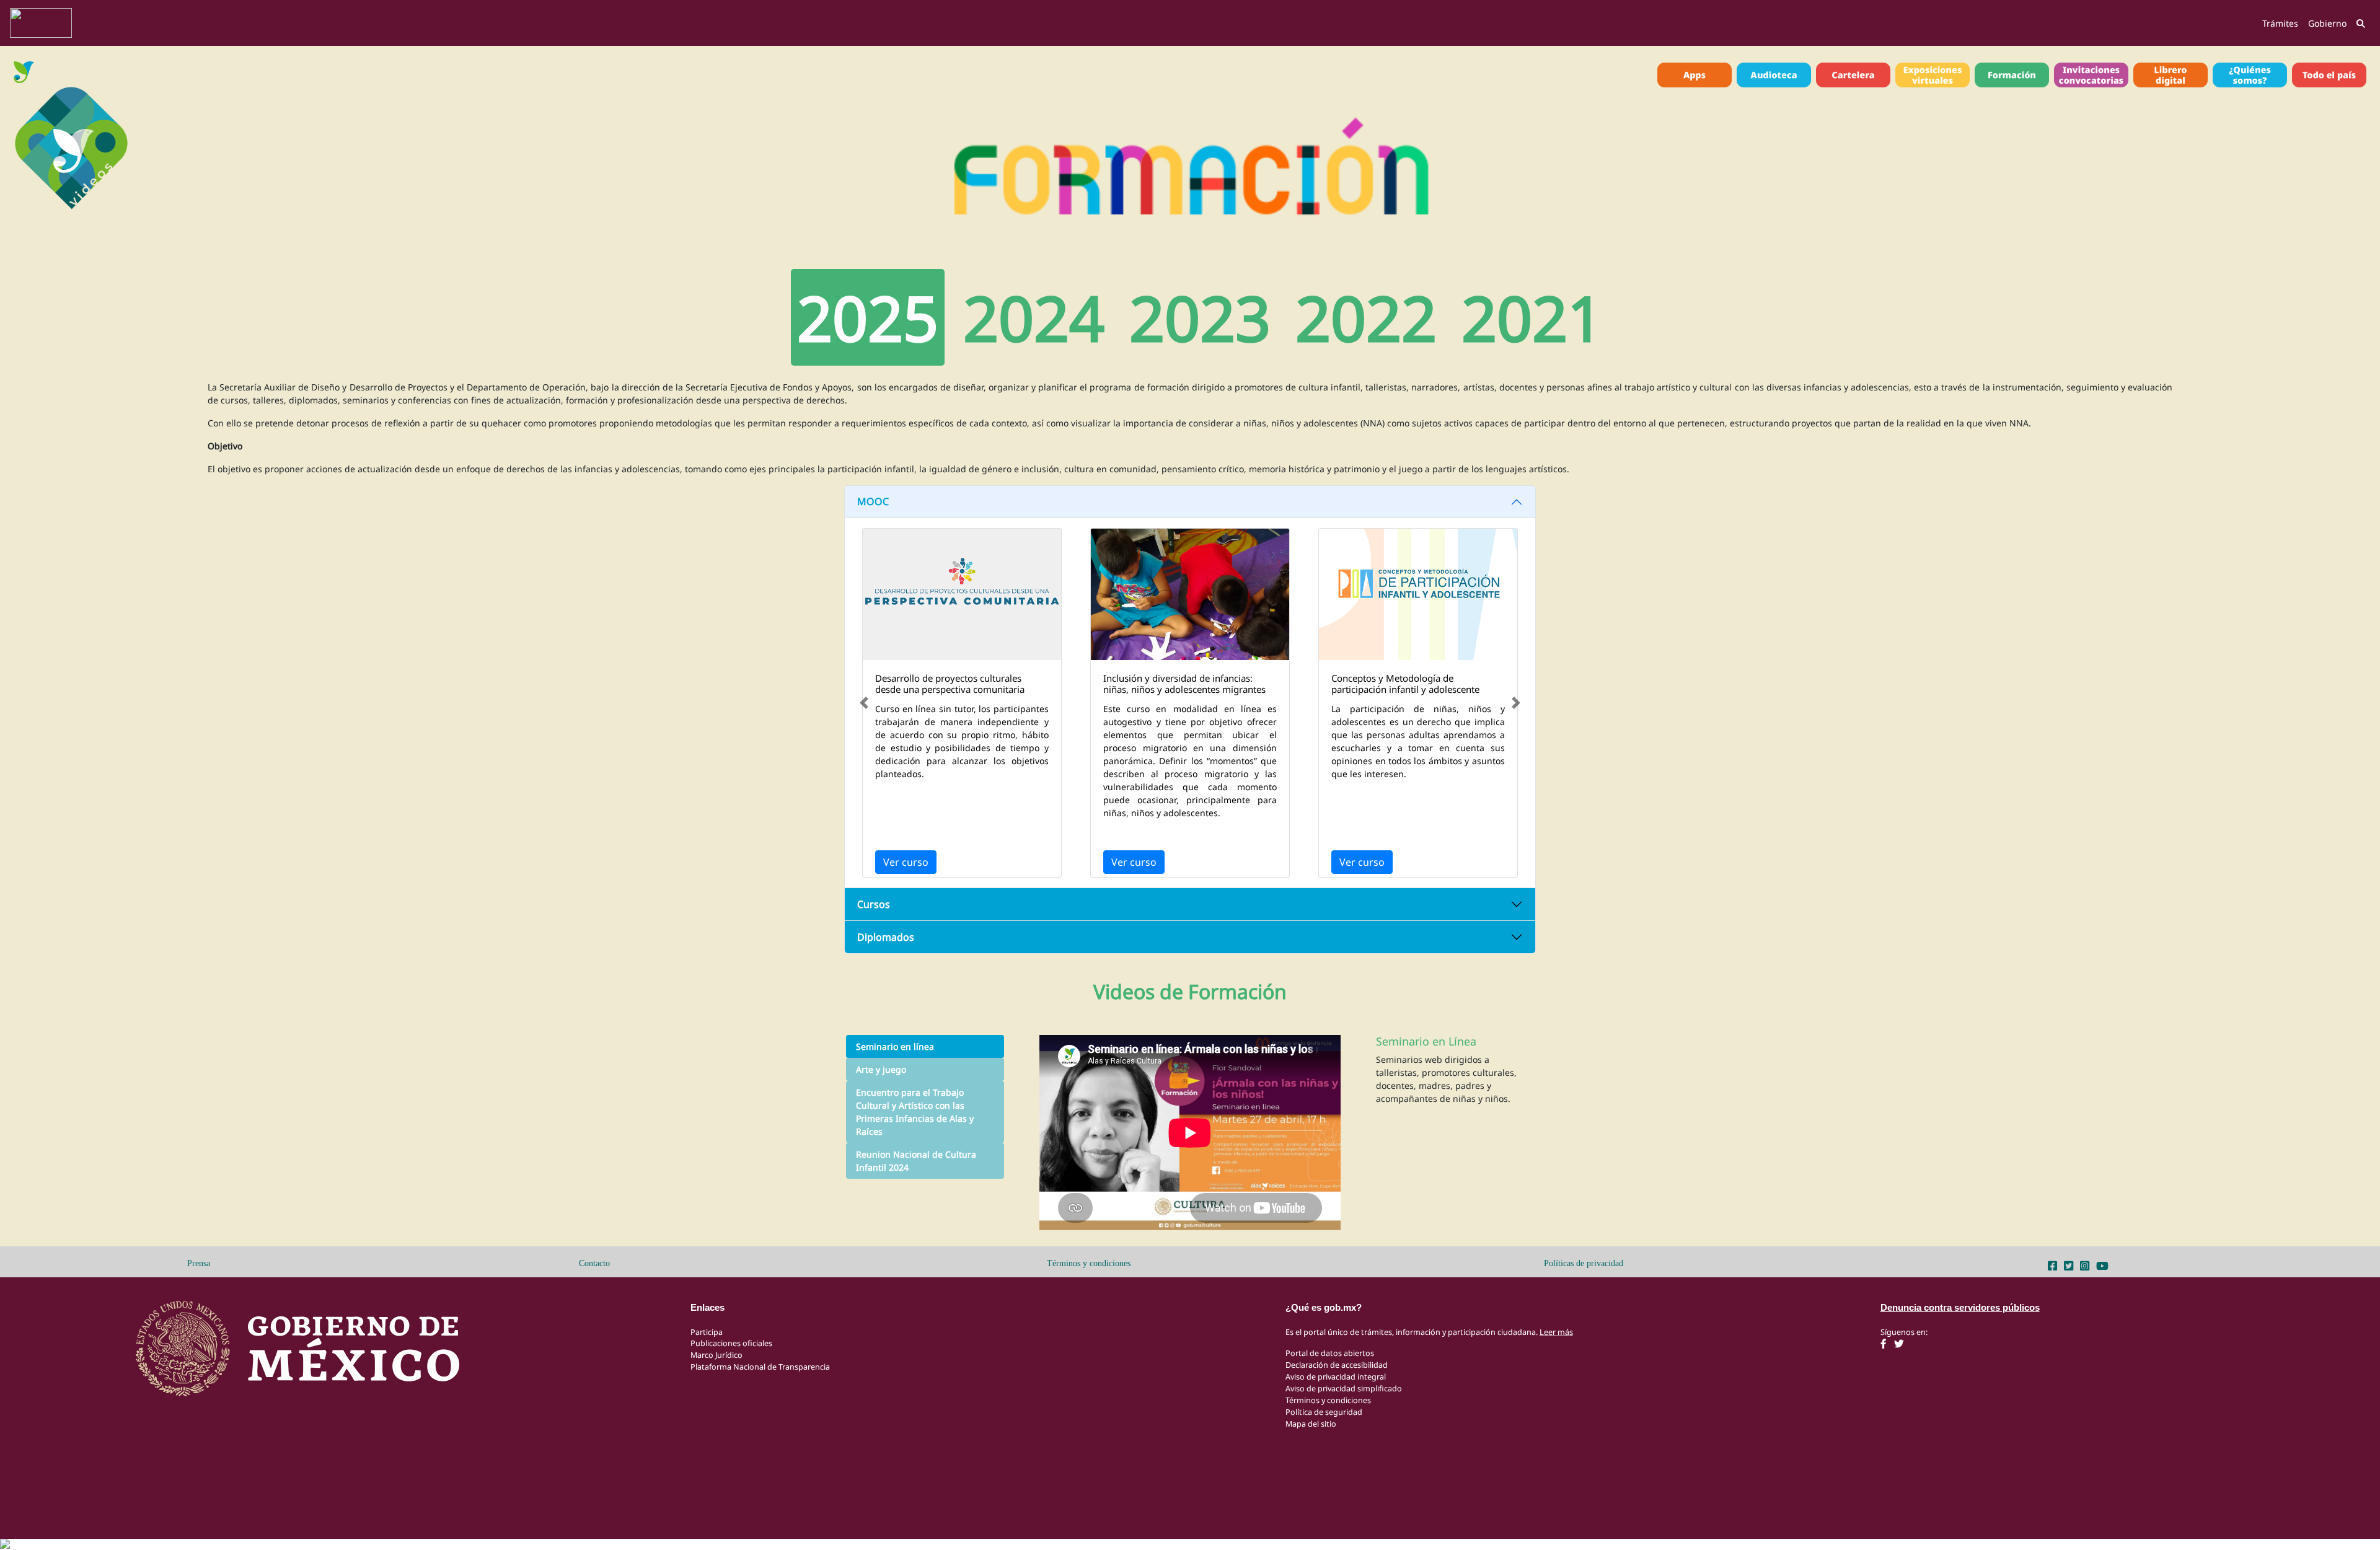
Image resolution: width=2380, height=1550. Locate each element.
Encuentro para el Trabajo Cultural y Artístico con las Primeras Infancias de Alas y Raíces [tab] (915, 1112)
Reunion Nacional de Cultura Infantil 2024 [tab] (916, 1161)
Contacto (594, 1263)
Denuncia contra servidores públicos (1960, 1307)
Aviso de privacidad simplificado (1344, 1389)
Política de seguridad (1324, 1412)
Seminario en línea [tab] (895, 1046)
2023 (1200, 317)
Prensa (199, 1263)
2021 (1532, 317)
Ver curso (906, 862)
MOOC (873, 501)
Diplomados (886, 937)
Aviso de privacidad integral (1336, 1377)
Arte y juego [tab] (881, 1069)
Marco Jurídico (716, 1355)
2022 (1366, 317)
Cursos (874, 904)
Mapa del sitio (1311, 1424)
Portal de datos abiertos (1330, 1353)
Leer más (1556, 1332)
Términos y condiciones (1089, 1263)
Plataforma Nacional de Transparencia (760, 1367)
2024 (1034, 317)
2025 (868, 317)
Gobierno (2327, 23)
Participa (707, 1332)
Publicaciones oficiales (731, 1343)
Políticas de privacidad (1584, 1263)
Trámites (2280, 23)
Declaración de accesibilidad (1337, 1365)
